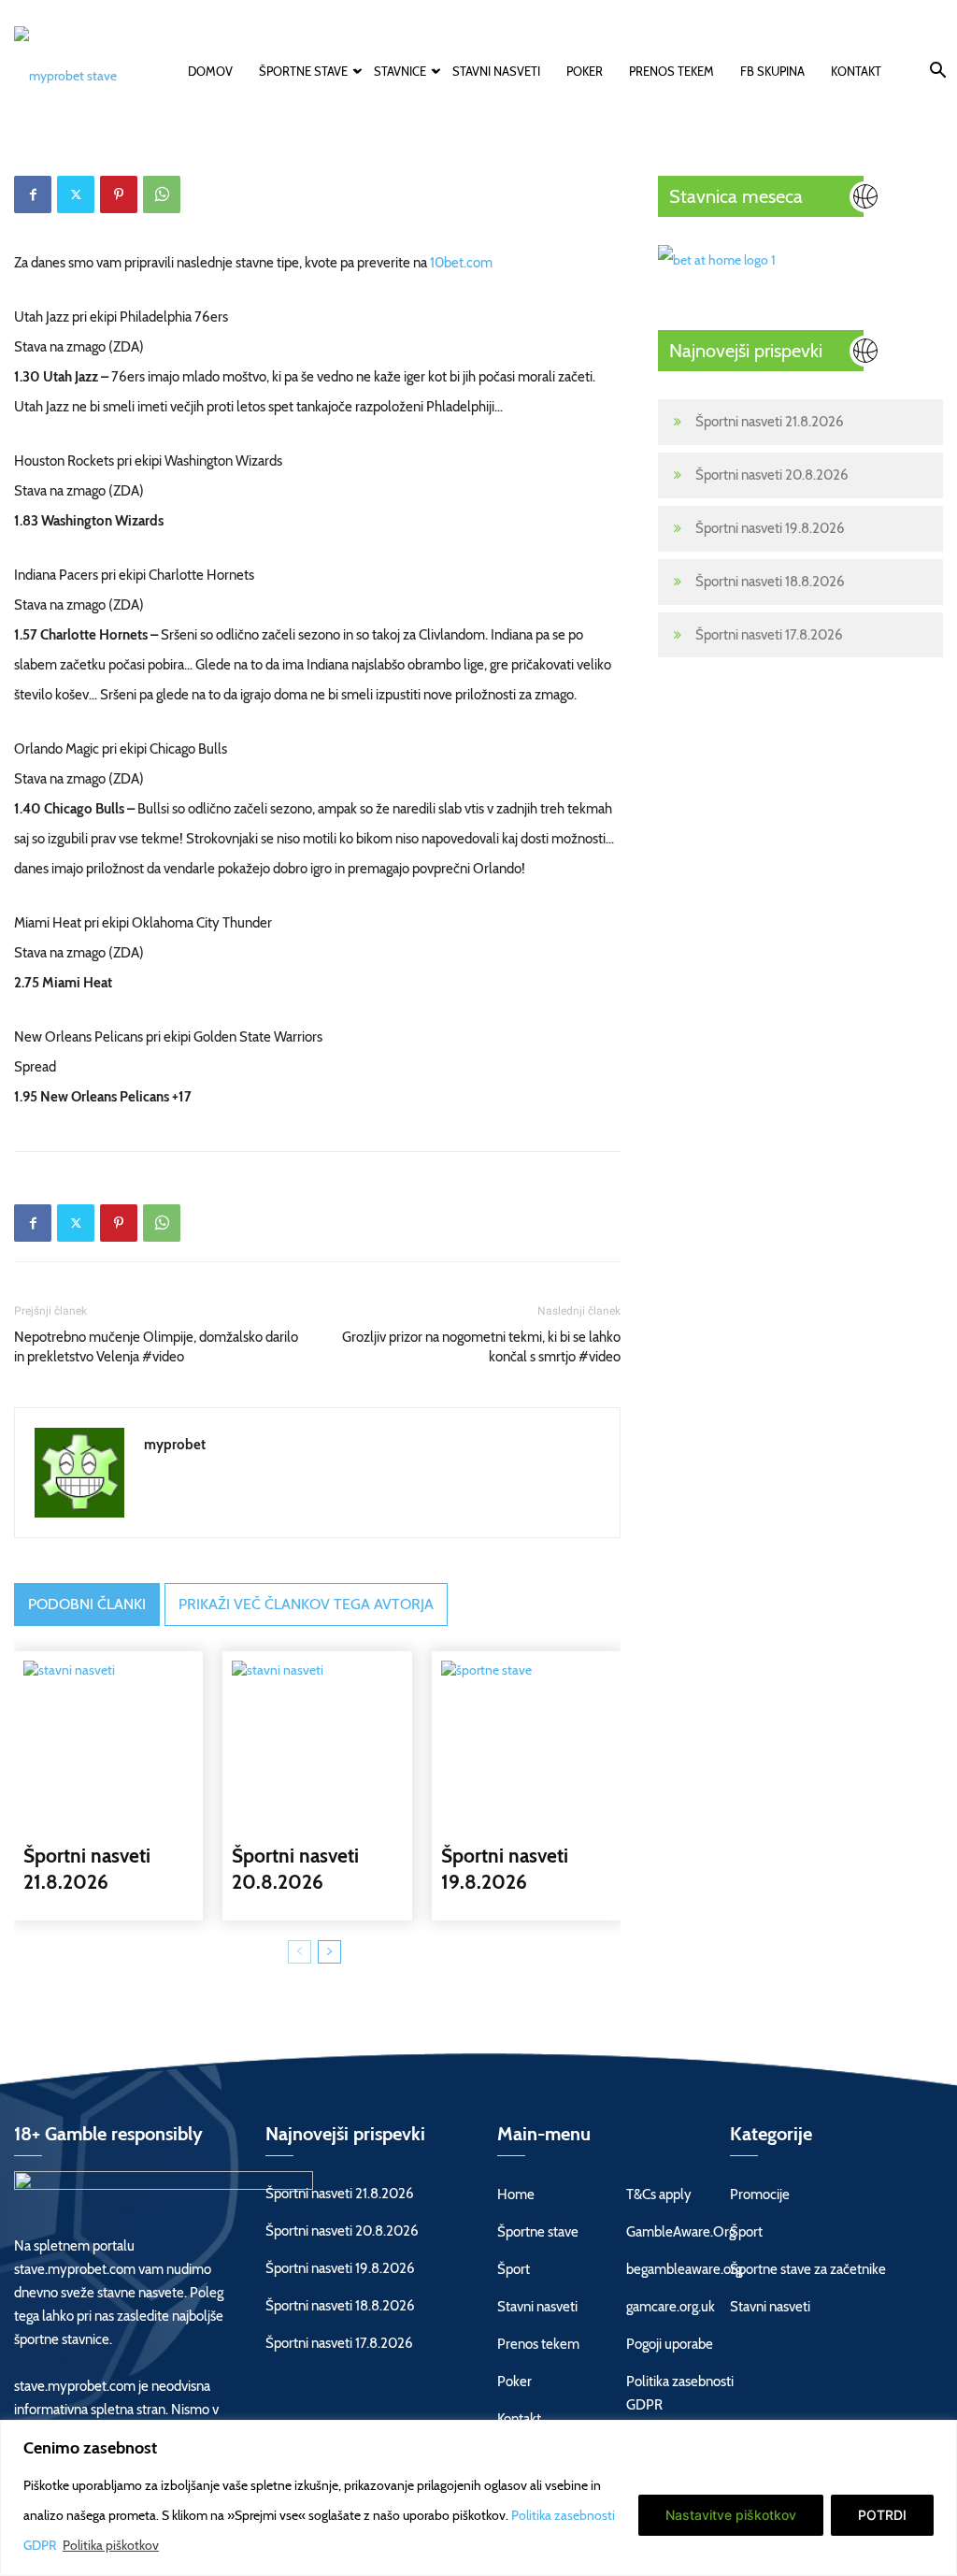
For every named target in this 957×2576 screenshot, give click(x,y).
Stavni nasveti (496, 71)
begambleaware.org (684, 2269)
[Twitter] (76, 194)
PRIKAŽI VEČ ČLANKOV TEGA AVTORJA (306, 1604)
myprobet (175, 1445)
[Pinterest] (119, 194)
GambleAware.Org (681, 2232)
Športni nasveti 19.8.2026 (770, 528)
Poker (585, 71)
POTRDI (882, 2515)
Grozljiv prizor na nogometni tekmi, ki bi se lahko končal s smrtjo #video (481, 1347)
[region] (478, 2498)
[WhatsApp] (162, 194)
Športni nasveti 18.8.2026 (770, 582)
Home (516, 2195)
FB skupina (772, 71)
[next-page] (329, 1952)
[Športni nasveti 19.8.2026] (526, 1740)
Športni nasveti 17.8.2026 (769, 635)
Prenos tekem (671, 71)
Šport (514, 2269)
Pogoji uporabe (670, 2344)
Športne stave (303, 71)
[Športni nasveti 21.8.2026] (108, 1740)
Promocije (760, 2195)
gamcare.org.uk (671, 2307)
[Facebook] (33, 194)
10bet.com (461, 263)
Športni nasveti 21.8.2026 (770, 422)
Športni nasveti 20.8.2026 (772, 475)
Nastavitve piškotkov (731, 2515)
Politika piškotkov (111, 2545)
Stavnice (400, 71)
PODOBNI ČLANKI (87, 1604)
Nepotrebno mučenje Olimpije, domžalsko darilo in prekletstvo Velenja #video (156, 1347)
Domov (210, 71)
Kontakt (856, 71)
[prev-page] (300, 1952)
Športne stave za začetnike (808, 2269)
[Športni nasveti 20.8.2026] (317, 1740)
